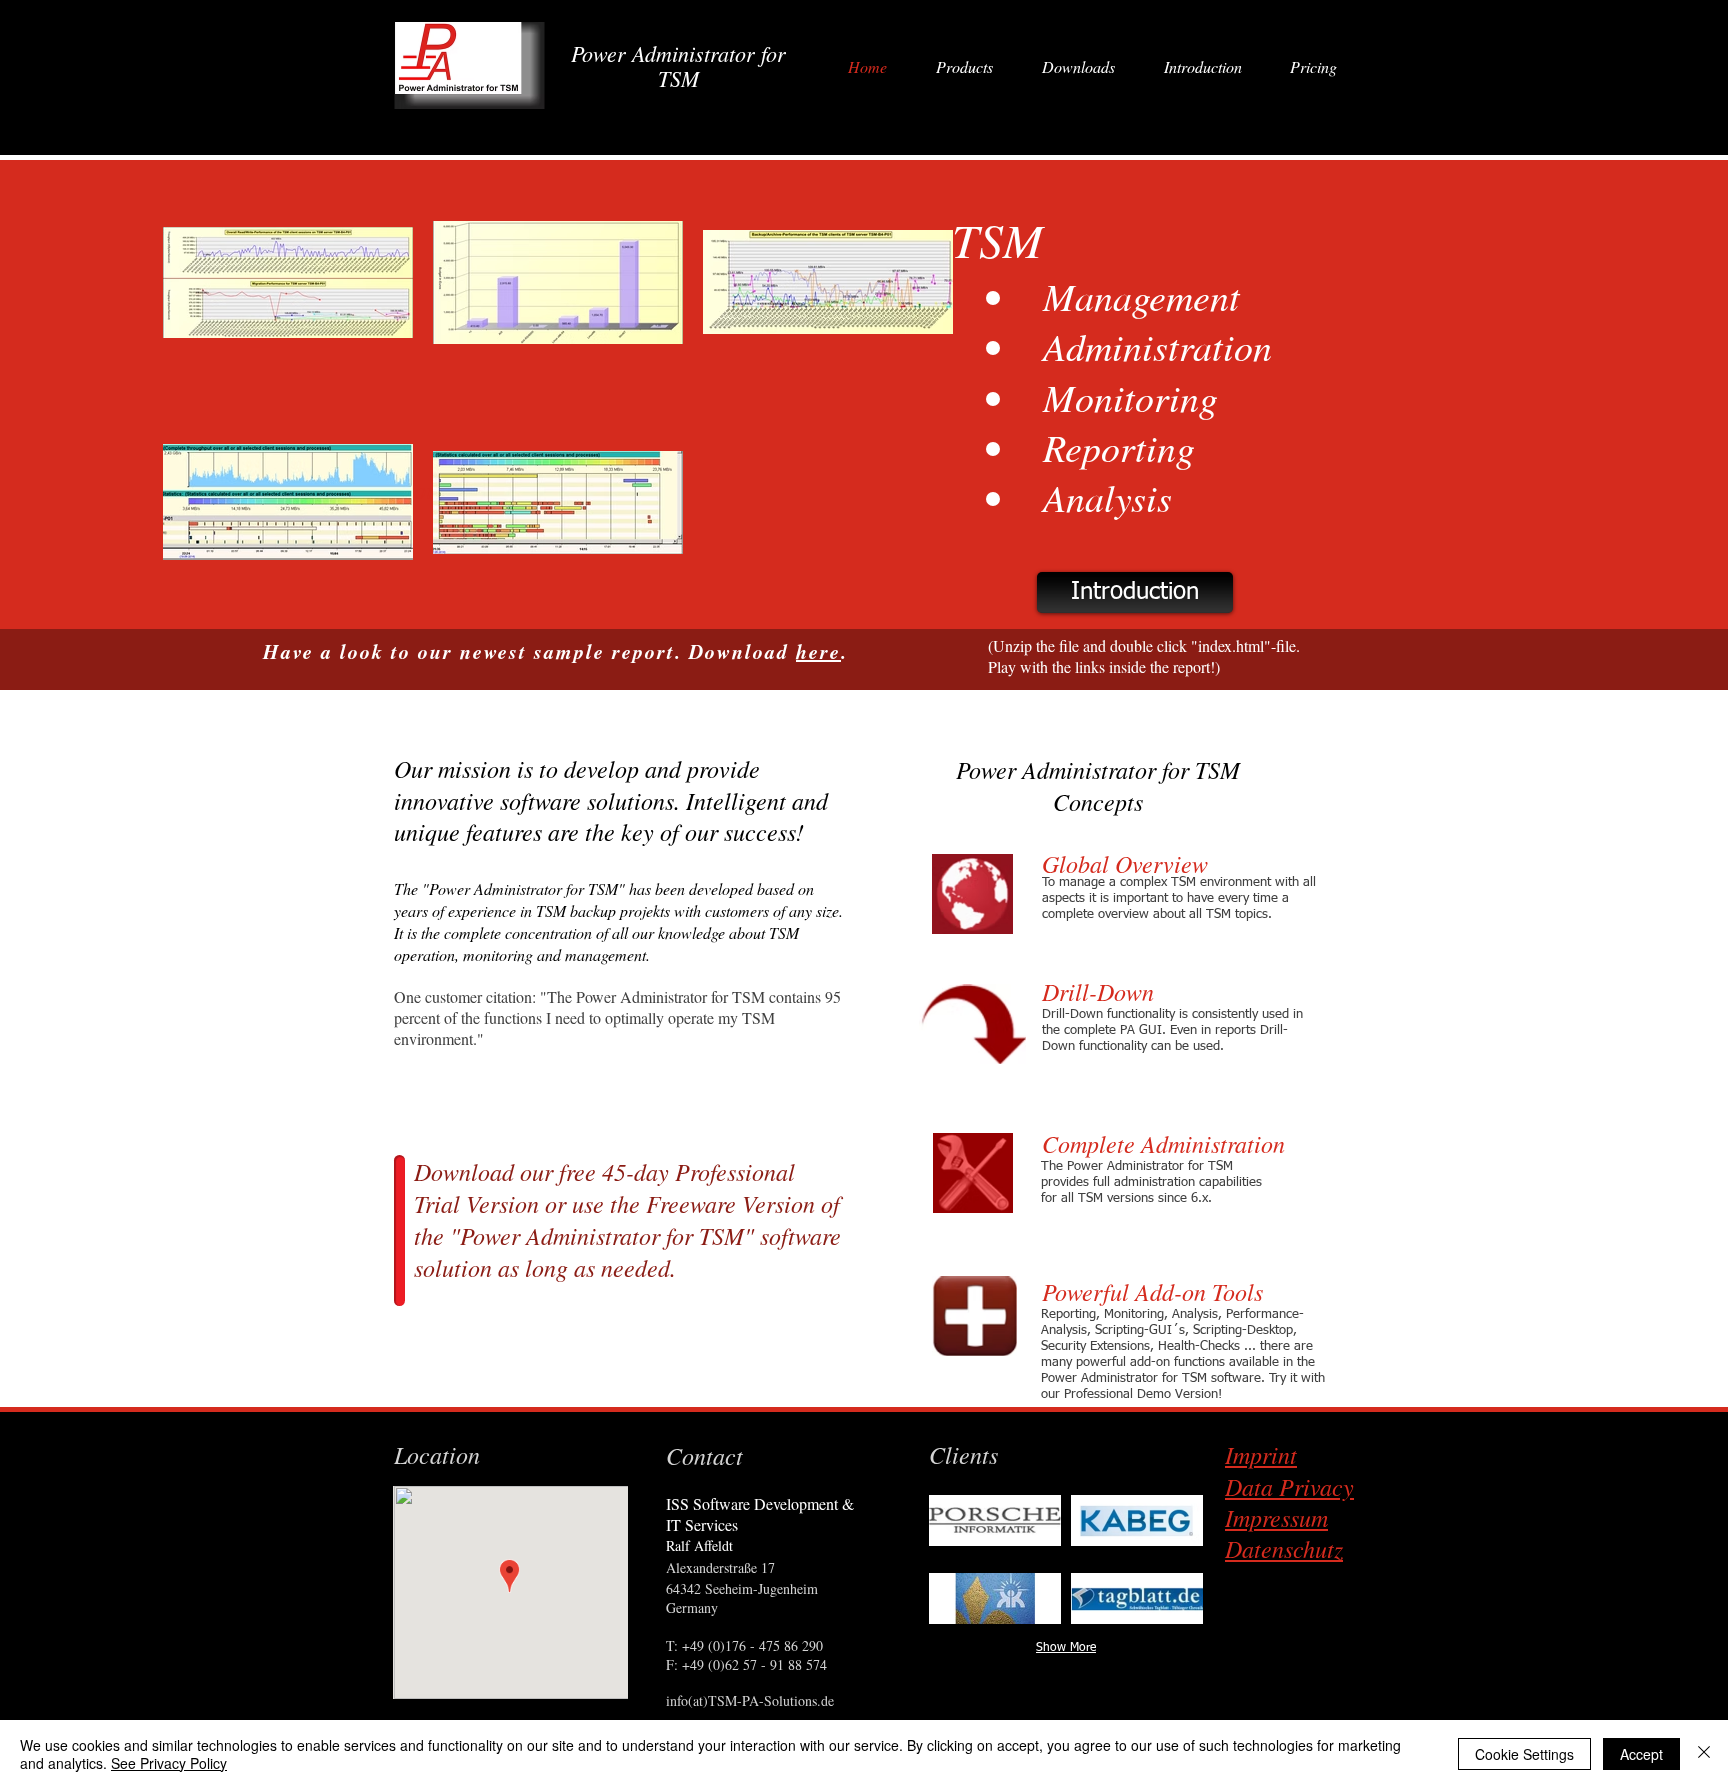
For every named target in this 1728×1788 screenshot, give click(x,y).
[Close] (1704, 1754)
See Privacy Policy (169, 1763)
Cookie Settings (1524, 1754)
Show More (1066, 1648)
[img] (995, 1521)
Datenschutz (1284, 1548)
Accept (1641, 1754)
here (818, 651)
